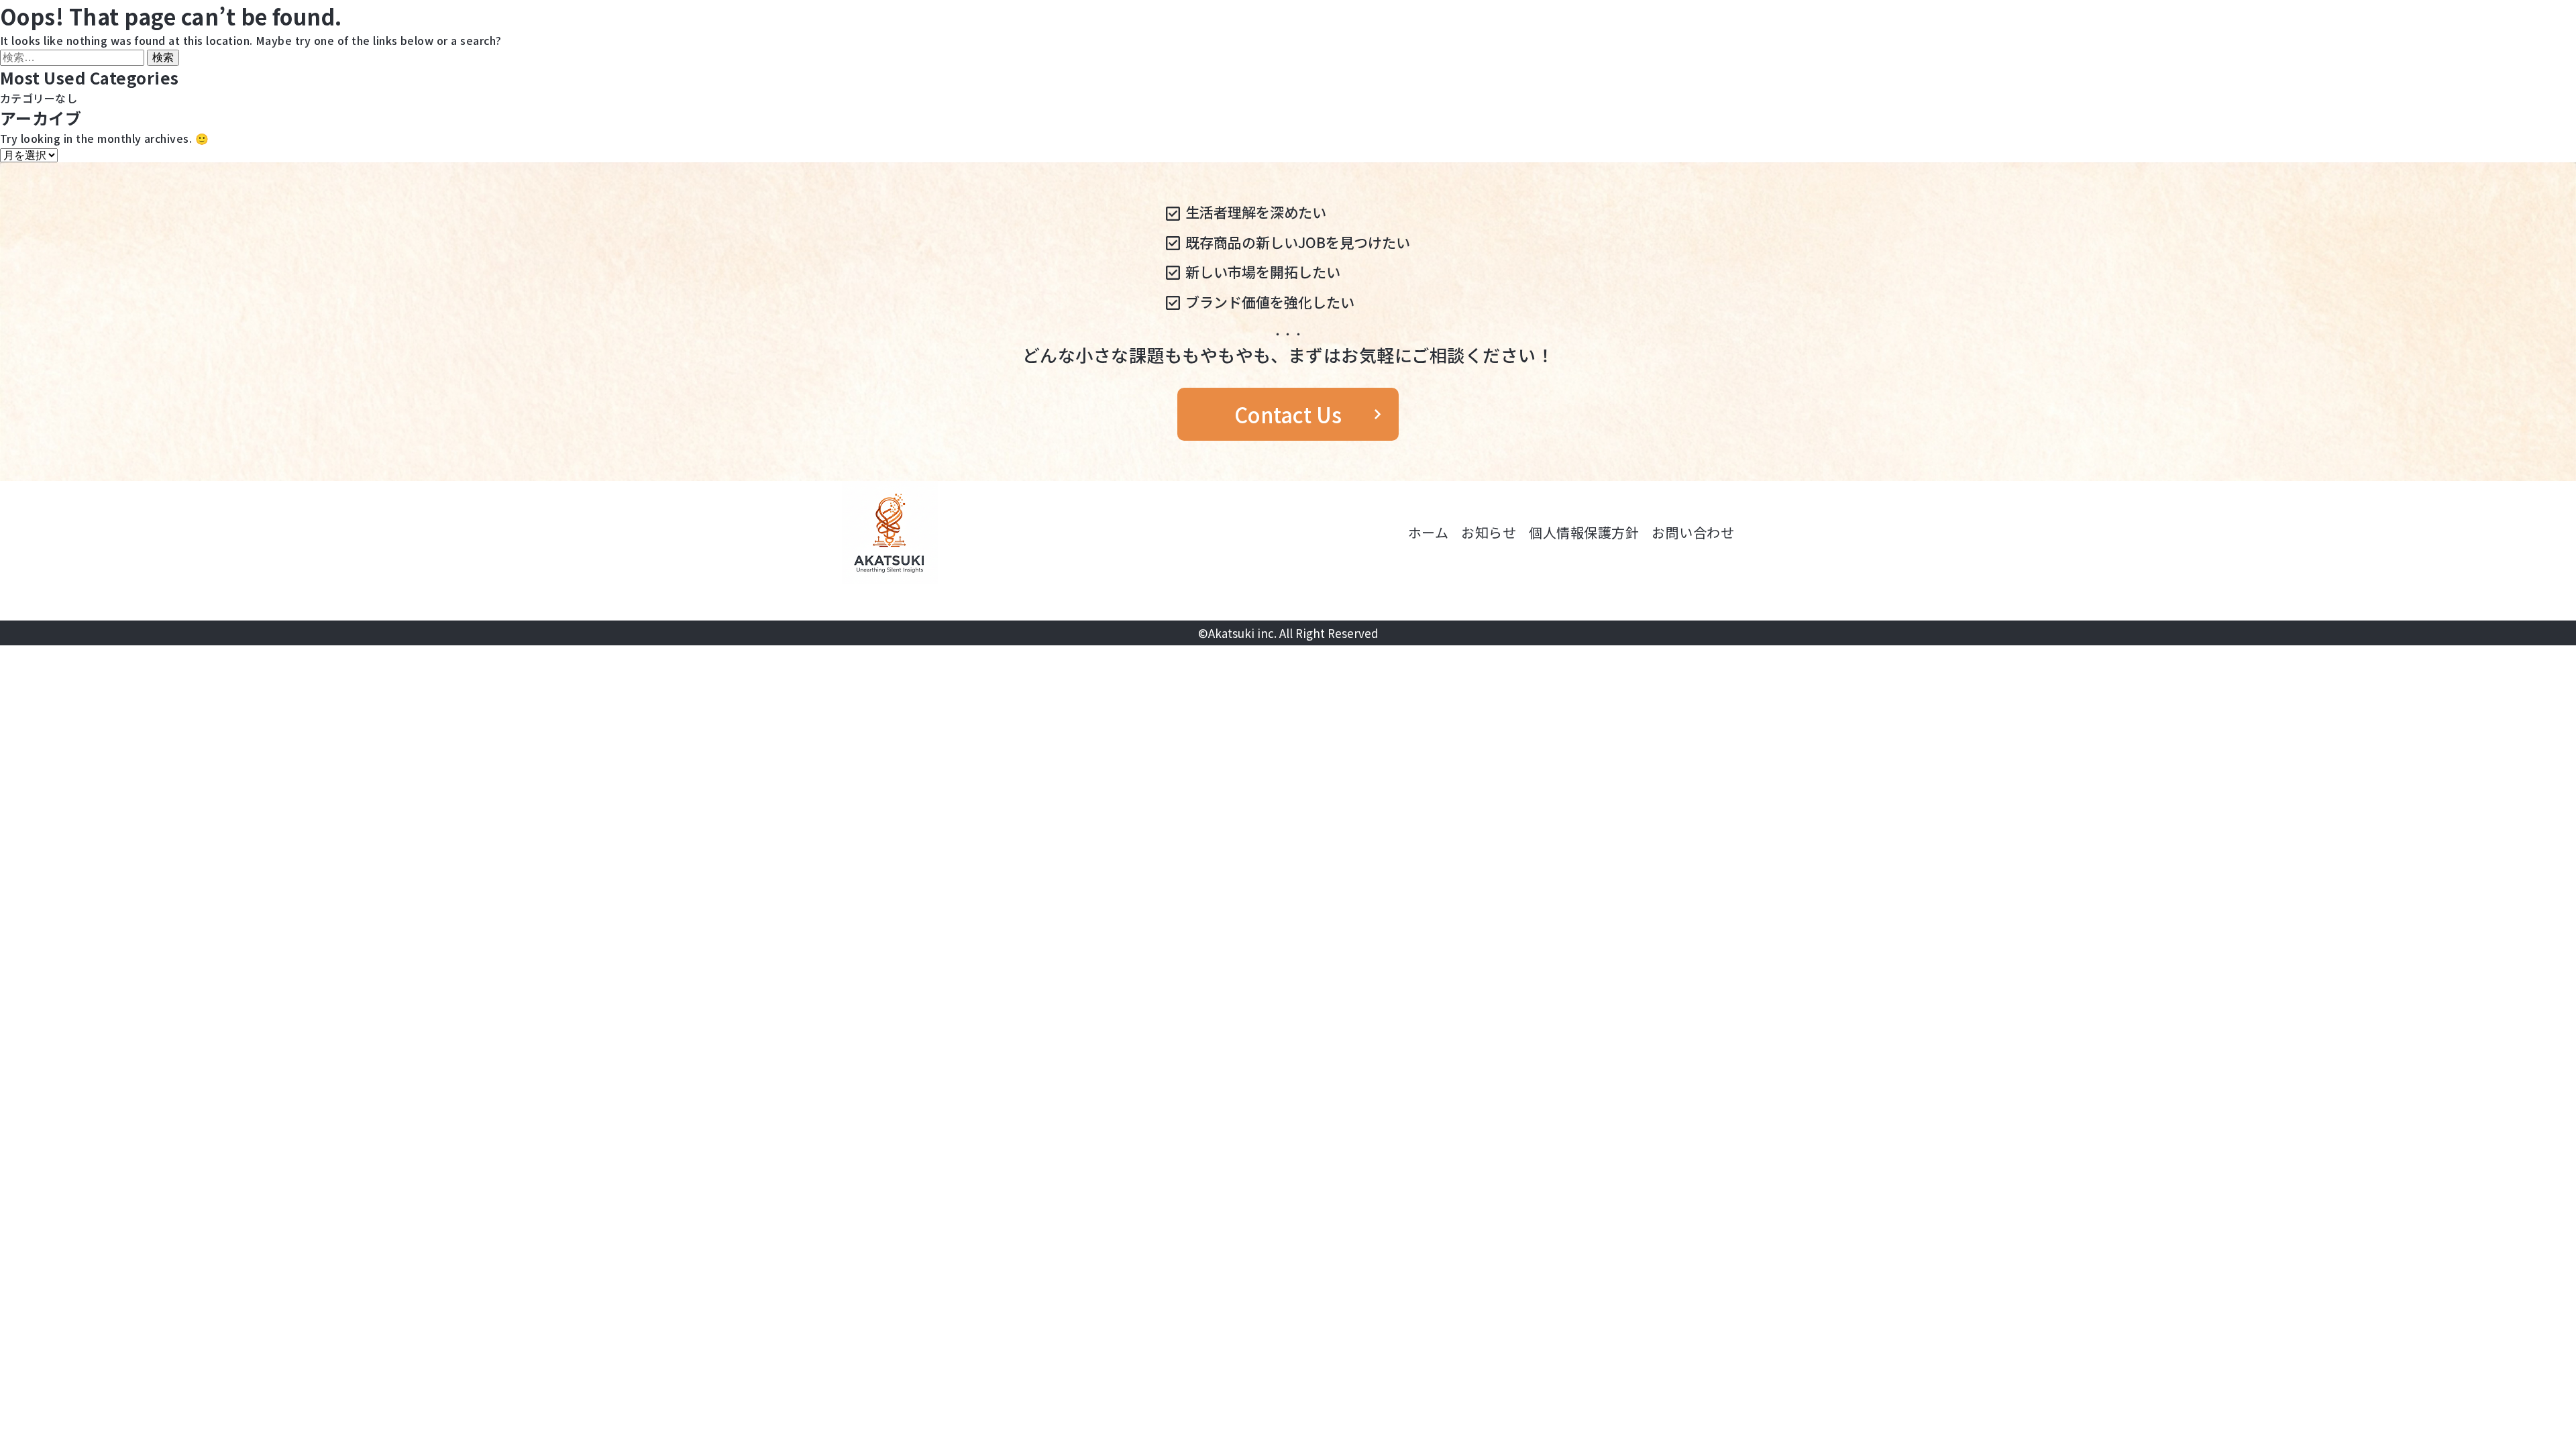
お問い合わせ (1693, 532)
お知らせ (1489, 532)
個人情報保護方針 (1584, 532)
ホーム (1428, 532)
